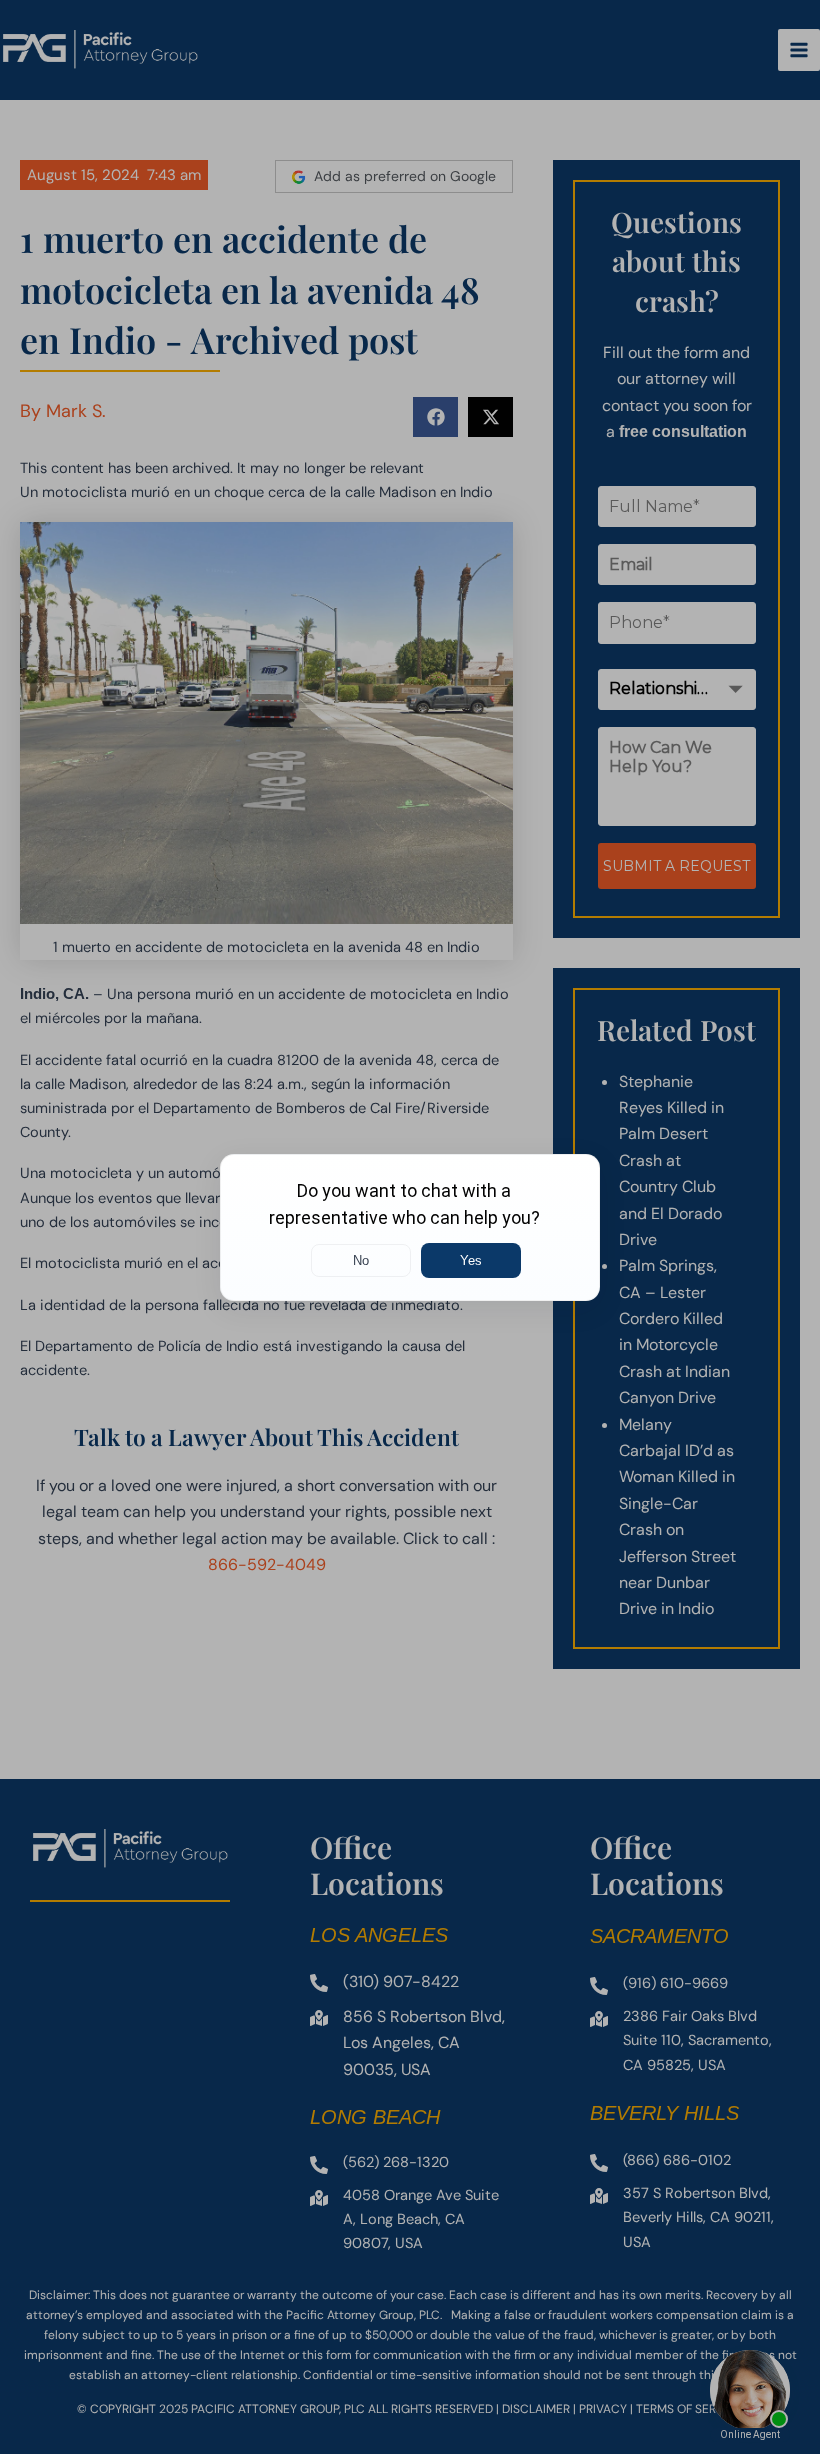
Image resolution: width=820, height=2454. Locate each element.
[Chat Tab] (410, 1227)
